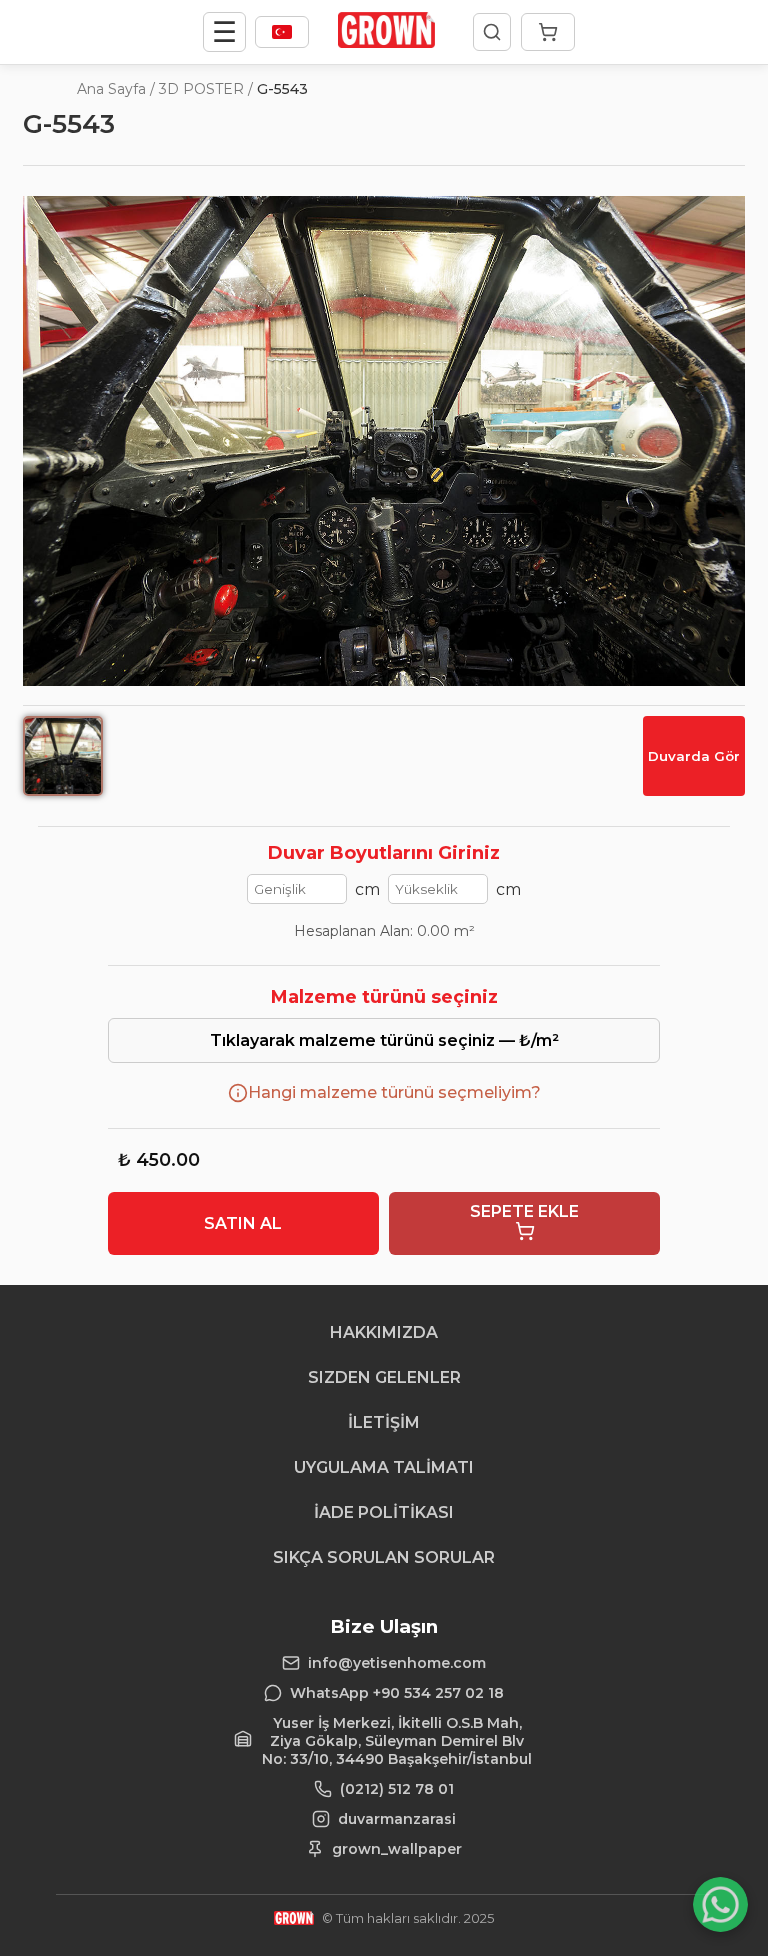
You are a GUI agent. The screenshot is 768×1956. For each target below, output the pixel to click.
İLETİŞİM (384, 1422)
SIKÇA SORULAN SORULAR (384, 1557)
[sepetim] (548, 32)
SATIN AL (243, 1223)
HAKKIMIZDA (384, 1332)
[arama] (492, 32)
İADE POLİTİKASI (384, 1512)
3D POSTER (201, 89)
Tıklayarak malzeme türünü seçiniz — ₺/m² (384, 1040)
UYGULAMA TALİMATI (384, 1467)
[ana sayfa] (386, 42)
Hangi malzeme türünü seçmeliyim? (394, 1092)
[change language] (282, 32)
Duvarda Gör (694, 756)
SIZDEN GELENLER (384, 1377)
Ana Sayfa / (116, 89)
